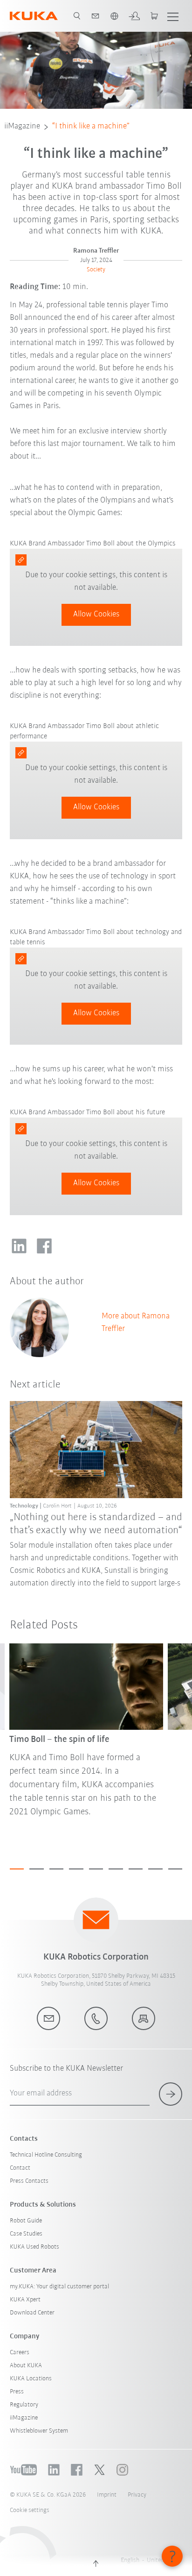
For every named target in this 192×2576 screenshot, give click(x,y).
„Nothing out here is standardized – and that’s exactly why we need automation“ (96, 1524)
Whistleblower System (39, 2431)
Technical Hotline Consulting (46, 2155)
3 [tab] (57, 1869)
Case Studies (26, 2234)
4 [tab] (76, 1869)
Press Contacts (29, 2181)
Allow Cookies (96, 615)
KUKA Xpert (25, 2300)
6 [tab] (116, 1869)
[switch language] (114, 16)
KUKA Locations (31, 2379)
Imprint (107, 2495)
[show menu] (173, 16)
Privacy (137, 2495)
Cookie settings (30, 2510)
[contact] (96, 16)
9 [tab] (175, 1869)
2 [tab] (37, 1869)
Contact (20, 2168)
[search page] (77, 16)
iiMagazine (22, 127)
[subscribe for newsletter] (171, 2094)
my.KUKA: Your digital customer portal (59, 2287)
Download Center (32, 2313)
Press (17, 2392)
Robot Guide (26, 2221)
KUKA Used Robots (34, 2247)
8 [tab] (155, 1869)
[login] (134, 16)
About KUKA (26, 2366)
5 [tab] (96, 1869)
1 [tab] (17, 1869)
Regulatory (24, 2405)
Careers (20, 2353)
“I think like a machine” (91, 127)
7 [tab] (136, 1869)
